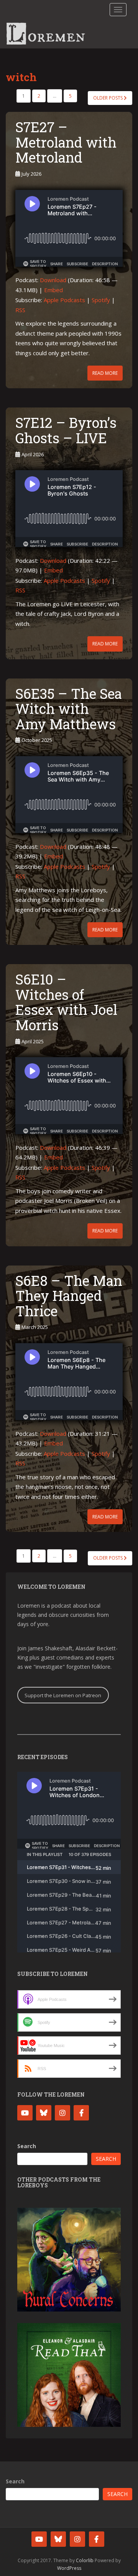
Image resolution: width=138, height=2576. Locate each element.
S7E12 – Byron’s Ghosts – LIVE (66, 430)
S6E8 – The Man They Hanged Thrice (69, 1296)
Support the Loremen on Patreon (63, 1695)
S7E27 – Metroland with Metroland (66, 142)
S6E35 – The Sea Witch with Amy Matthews (69, 709)
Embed (53, 290)
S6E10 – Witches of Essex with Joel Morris (66, 1002)
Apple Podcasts (64, 300)
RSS (20, 310)
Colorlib (85, 2560)
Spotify (101, 300)
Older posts (108, 98)
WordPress (69, 2568)
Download (53, 280)
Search (27, 2146)
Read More (105, 373)
